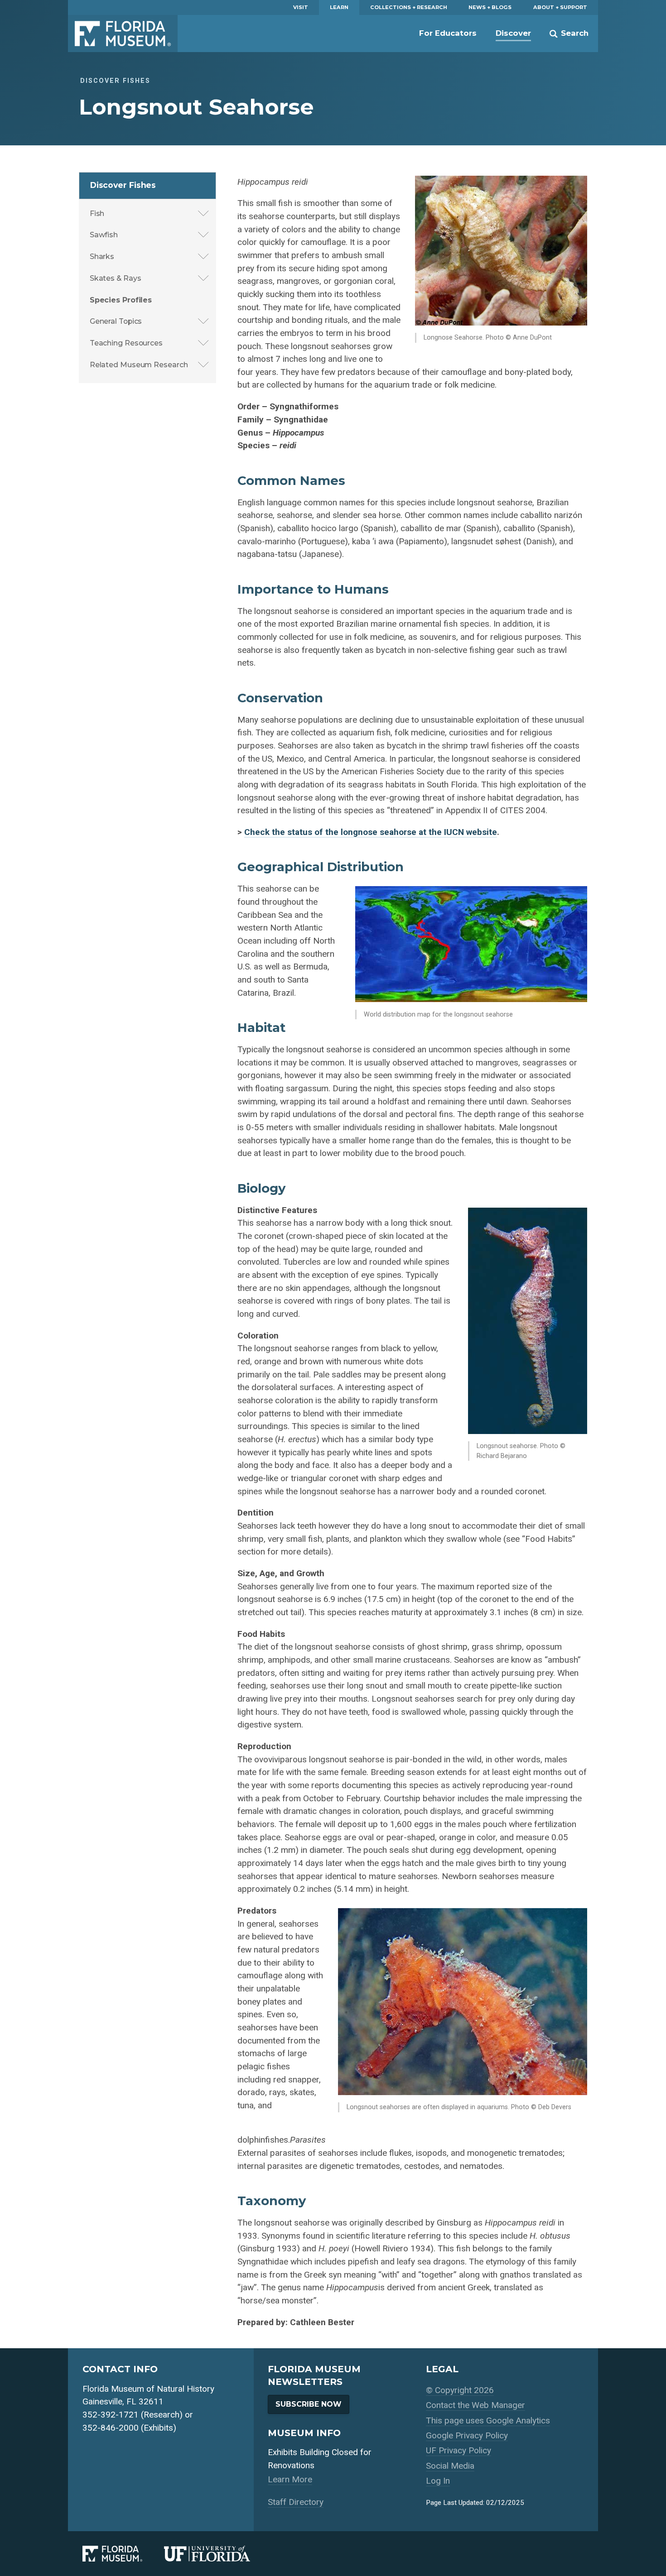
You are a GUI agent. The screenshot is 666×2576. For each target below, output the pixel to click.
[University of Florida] (218, 2554)
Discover (513, 33)
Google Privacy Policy (467, 2435)
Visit (301, 7)
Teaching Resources (126, 343)
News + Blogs (490, 7)
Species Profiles (121, 300)
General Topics (116, 321)
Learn (339, 7)
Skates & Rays (116, 278)
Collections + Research (409, 7)
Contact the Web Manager (475, 2405)
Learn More (290, 2479)
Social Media (450, 2466)
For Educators (448, 33)
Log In (438, 2481)
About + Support (560, 7)
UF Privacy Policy (458, 2450)
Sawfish (104, 235)
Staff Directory (296, 2502)
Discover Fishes (123, 185)
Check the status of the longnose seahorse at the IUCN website (371, 832)
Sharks (102, 257)
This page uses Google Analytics (488, 2420)
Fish (97, 213)
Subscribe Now (309, 2404)
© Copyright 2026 (460, 2390)
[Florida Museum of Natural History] (123, 2554)
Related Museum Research (139, 365)
